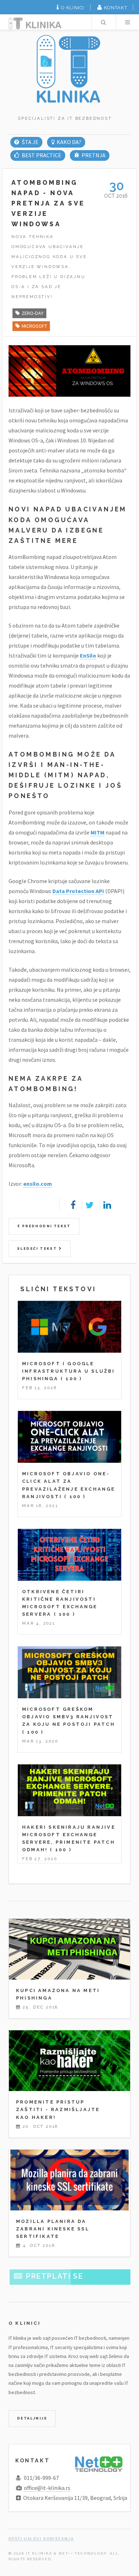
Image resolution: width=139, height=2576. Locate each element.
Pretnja (94, 155)
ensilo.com (38, 1184)
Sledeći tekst (38, 1249)
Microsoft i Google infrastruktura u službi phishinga (69, 1371)
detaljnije (32, 2418)
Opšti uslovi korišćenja (41, 2539)
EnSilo (88, 655)
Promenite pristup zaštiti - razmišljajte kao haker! (58, 2109)
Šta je (30, 142)
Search (103, 22)
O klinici (73, 8)
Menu (128, 22)
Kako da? (69, 142)
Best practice (41, 155)
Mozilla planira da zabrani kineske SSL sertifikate (53, 2229)
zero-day (33, 313)
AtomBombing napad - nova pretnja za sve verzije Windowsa (48, 203)
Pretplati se (54, 2276)
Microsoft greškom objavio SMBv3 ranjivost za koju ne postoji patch (69, 1717)
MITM (97, 832)
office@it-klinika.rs (47, 2488)
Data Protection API (78, 891)
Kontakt (116, 8)
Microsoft (34, 326)
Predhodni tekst (45, 1226)
